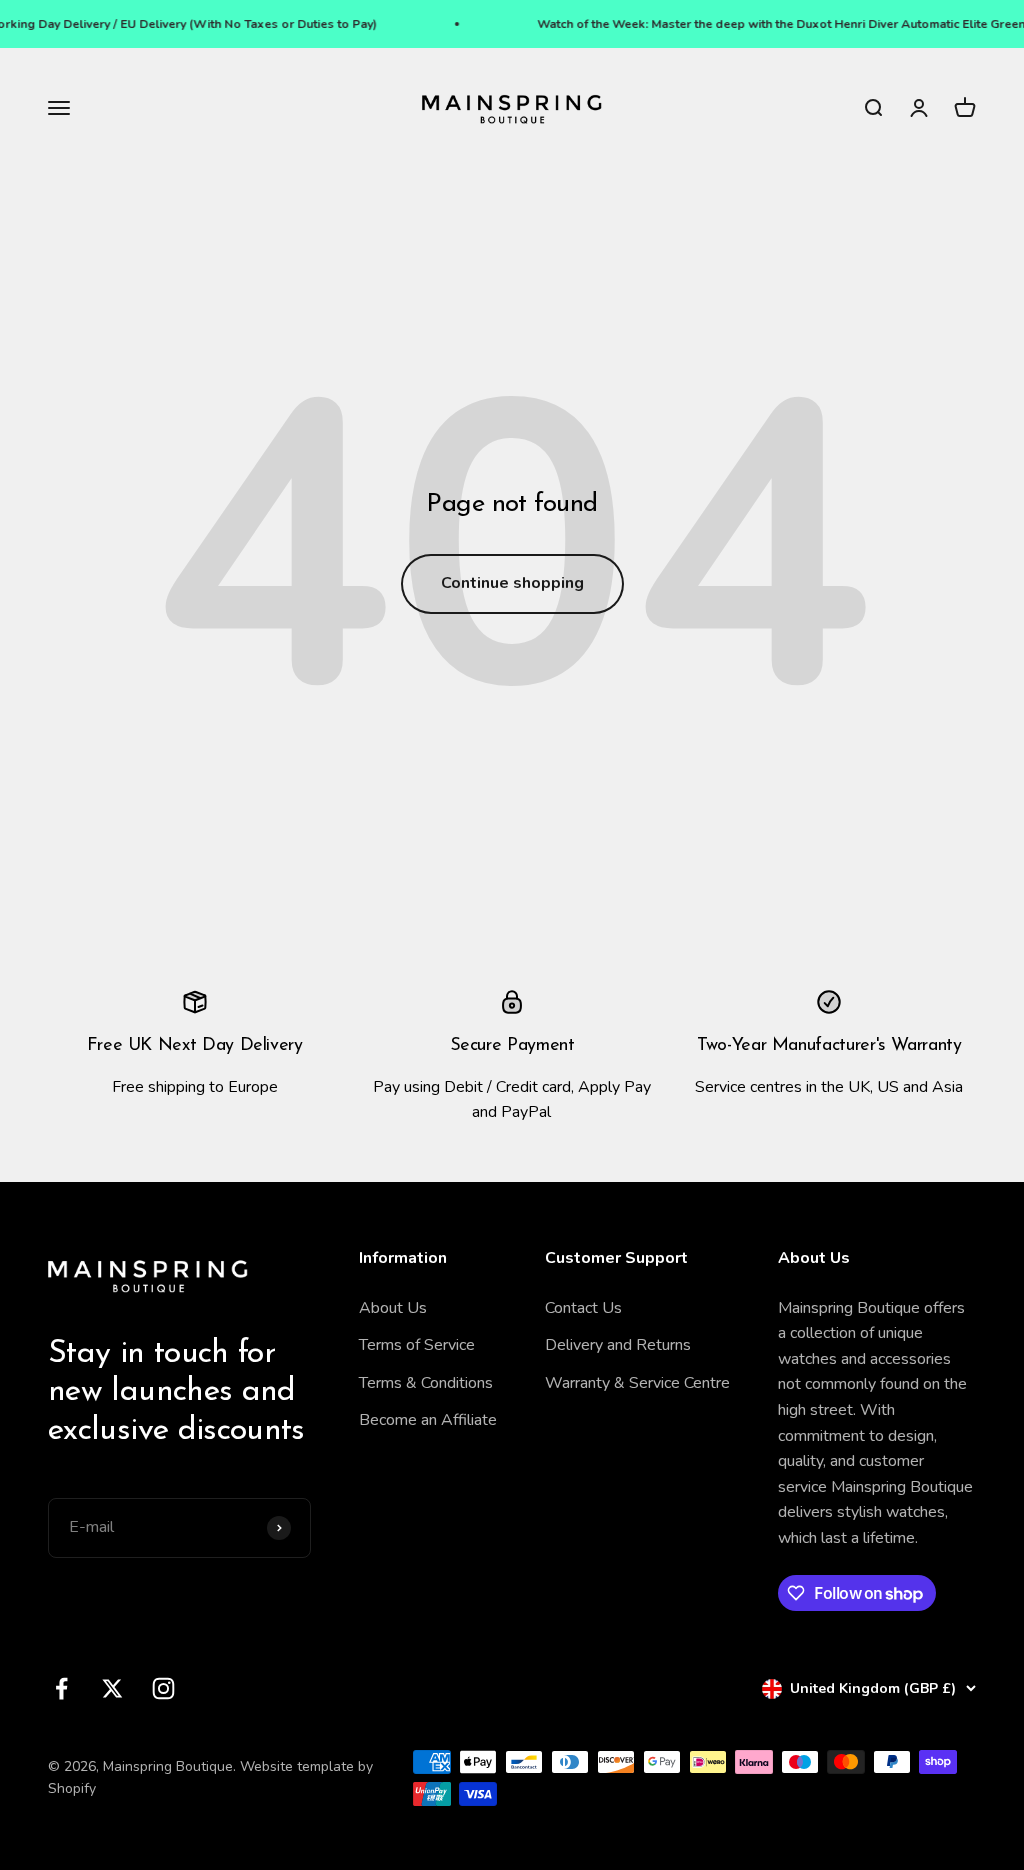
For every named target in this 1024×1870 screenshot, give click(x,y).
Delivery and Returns (618, 1345)
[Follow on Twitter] (112, 1688)
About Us (393, 1308)
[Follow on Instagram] (163, 1688)
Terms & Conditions (426, 1383)
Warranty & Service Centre (637, 1383)
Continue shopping (512, 583)
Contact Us (583, 1308)
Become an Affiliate (428, 1420)
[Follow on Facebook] (61, 1688)
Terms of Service (417, 1345)
